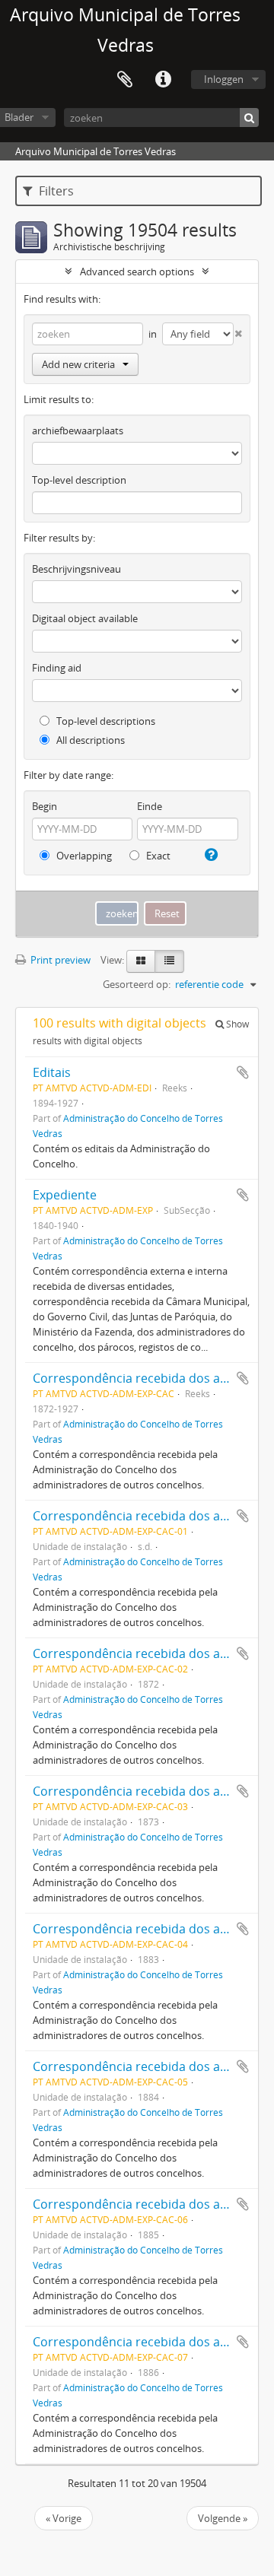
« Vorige (64, 2518)
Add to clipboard (243, 1072)
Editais (52, 1072)
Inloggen (224, 79)
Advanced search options (137, 272)
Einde (150, 806)
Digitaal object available (85, 618)
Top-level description (79, 480)
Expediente (65, 1195)
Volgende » (223, 2518)
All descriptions (89, 740)
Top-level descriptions (105, 721)
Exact (157, 856)
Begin (45, 806)
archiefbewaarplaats (78, 430)
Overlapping (83, 856)
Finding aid (57, 668)
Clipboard (125, 80)
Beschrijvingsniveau (76, 569)
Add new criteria (78, 364)
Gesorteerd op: (137, 984)
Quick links (163, 80)
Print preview (59, 960)
